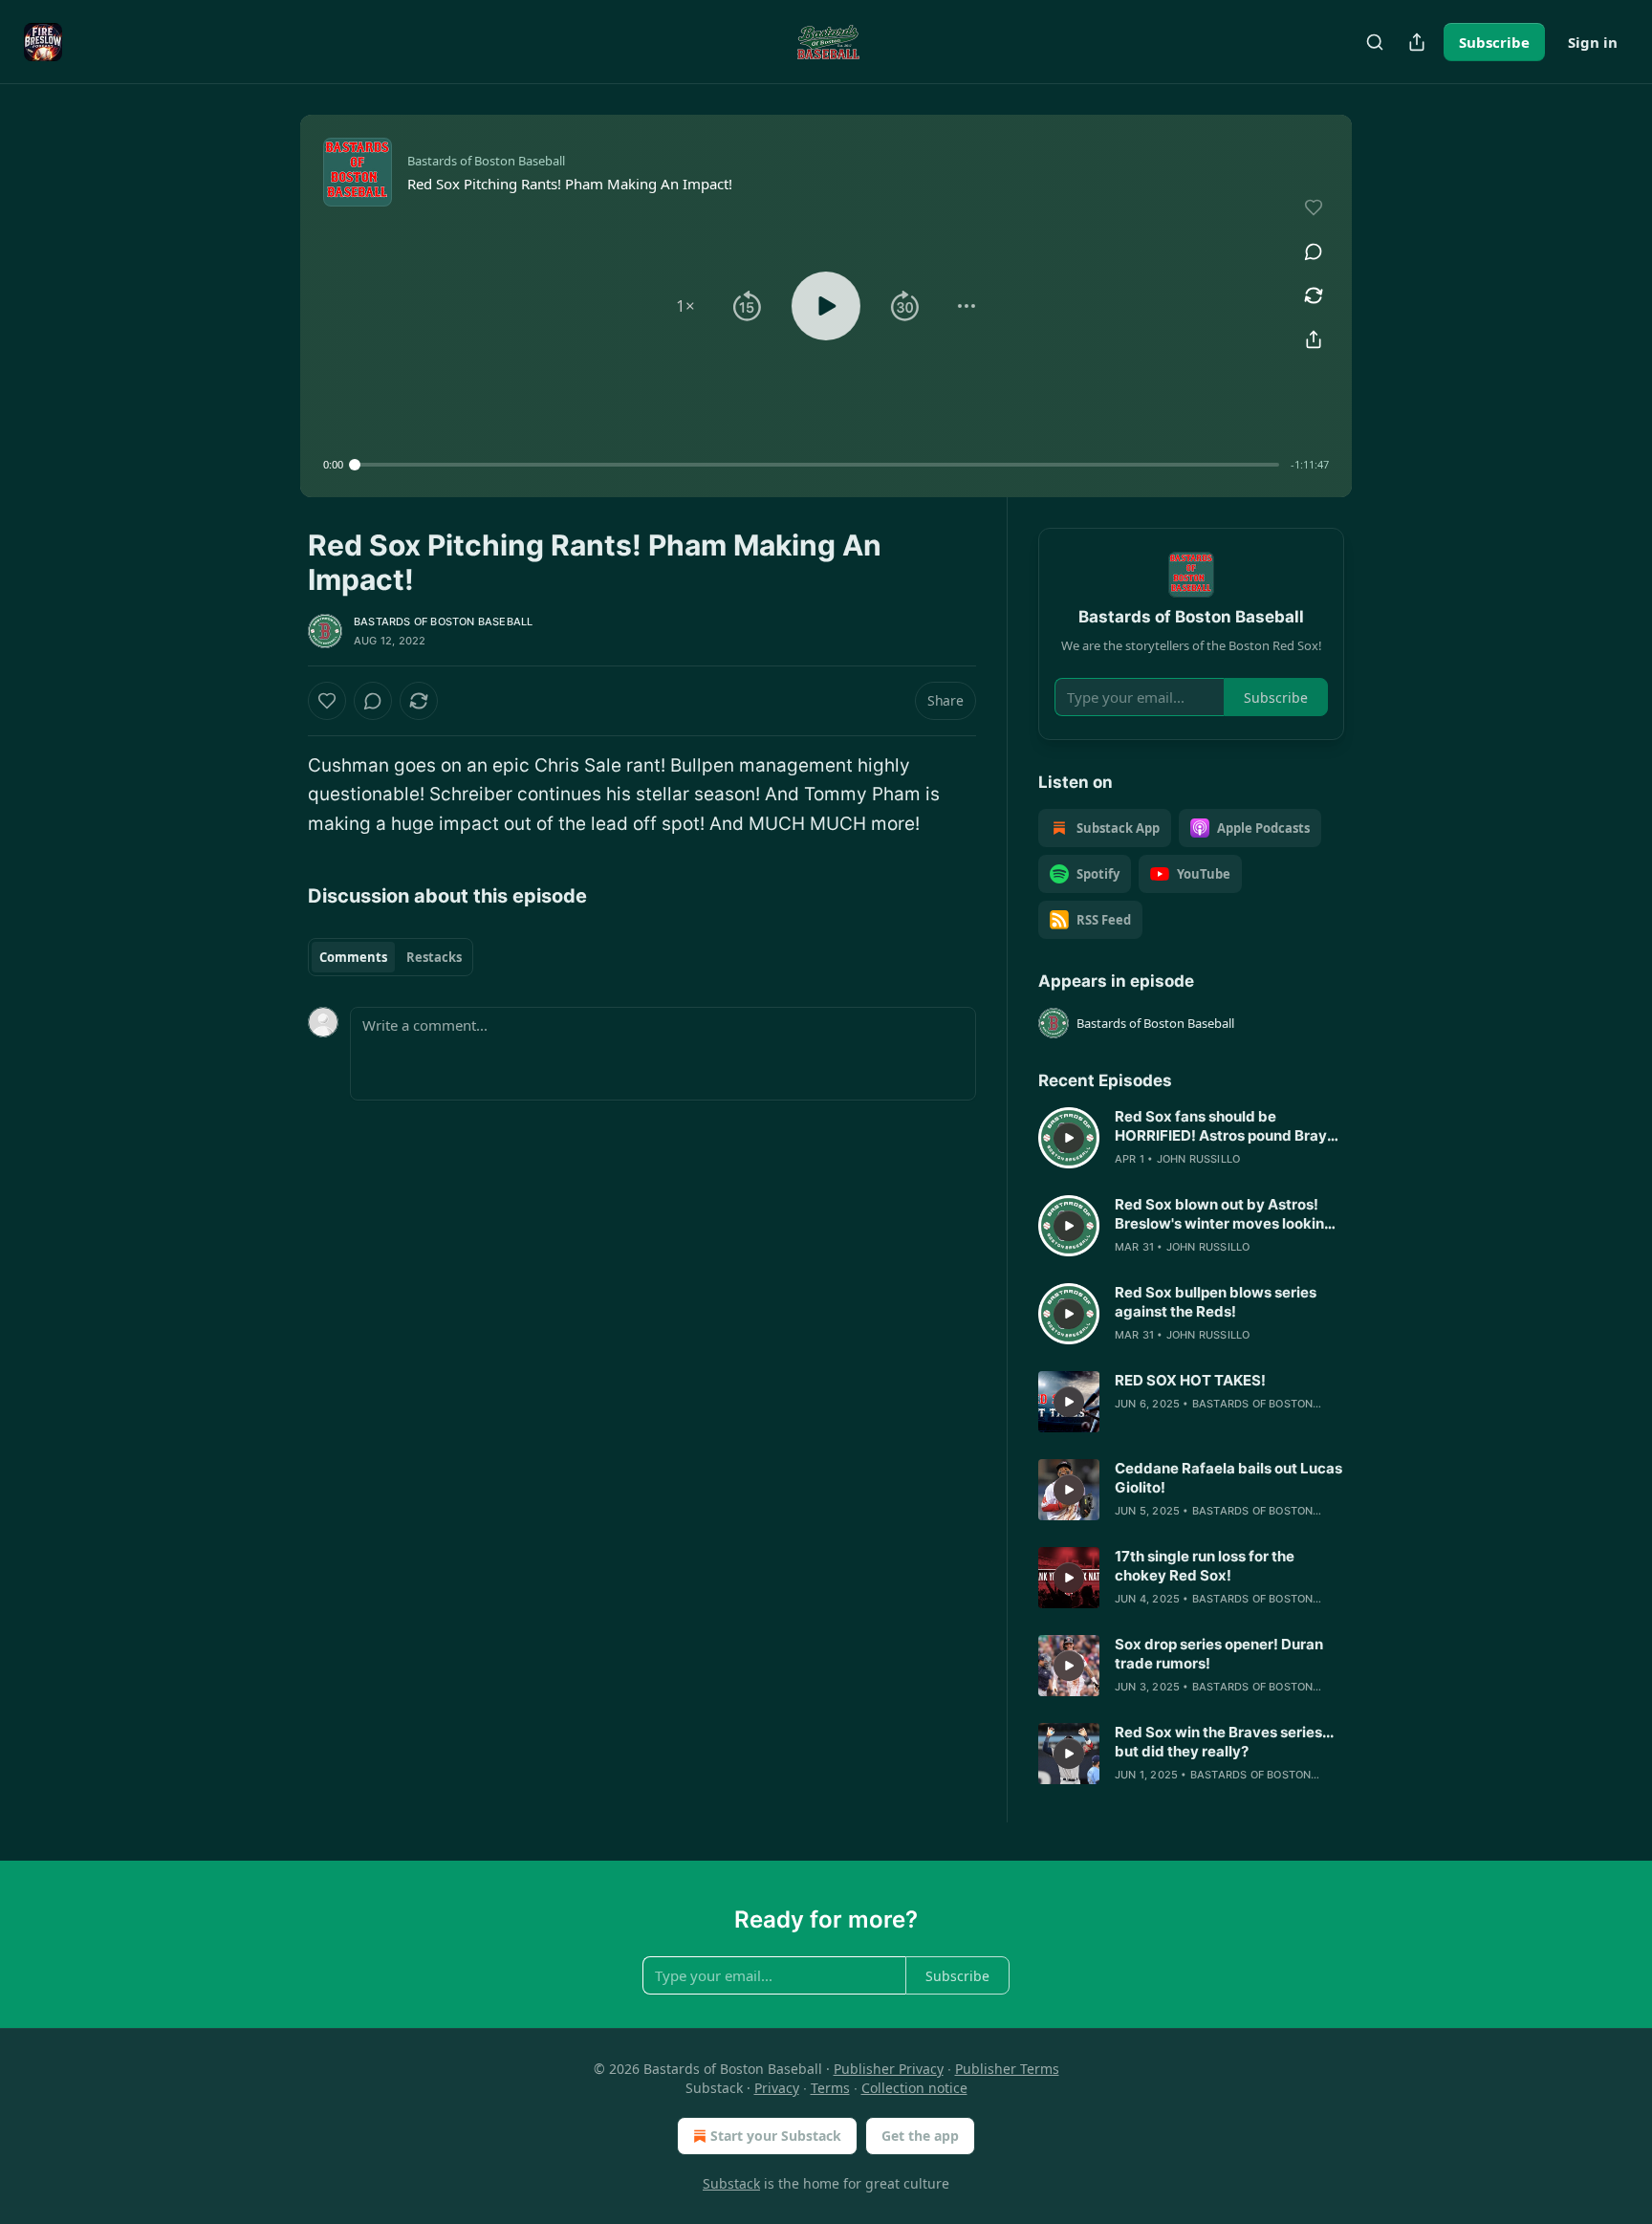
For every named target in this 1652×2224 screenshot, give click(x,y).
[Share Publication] (1417, 42)
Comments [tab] (353, 957)
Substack (731, 2183)
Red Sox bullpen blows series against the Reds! (1216, 1302)
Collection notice (914, 2088)
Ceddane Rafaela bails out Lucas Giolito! (1228, 1478)
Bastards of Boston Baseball (443, 621)
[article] (1191, 1138)
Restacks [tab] (434, 957)
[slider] (817, 465)
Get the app (920, 2136)
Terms (830, 2088)
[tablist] (391, 957)
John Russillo (1199, 1159)
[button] (685, 306)
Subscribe (1494, 42)
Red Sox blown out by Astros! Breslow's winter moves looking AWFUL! (1224, 1214)
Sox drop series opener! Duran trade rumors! (1219, 1654)
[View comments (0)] (1314, 251)
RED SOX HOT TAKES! (1190, 1380)
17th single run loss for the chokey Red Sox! (1205, 1566)
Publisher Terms (1007, 2069)
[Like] (327, 701)
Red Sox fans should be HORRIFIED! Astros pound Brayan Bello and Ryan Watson (1229, 1126)
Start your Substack (776, 2136)
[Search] (1375, 42)
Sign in (1593, 42)
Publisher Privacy (889, 2069)
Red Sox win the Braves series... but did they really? (1224, 1742)
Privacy (777, 2088)
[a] (1069, 1138)
